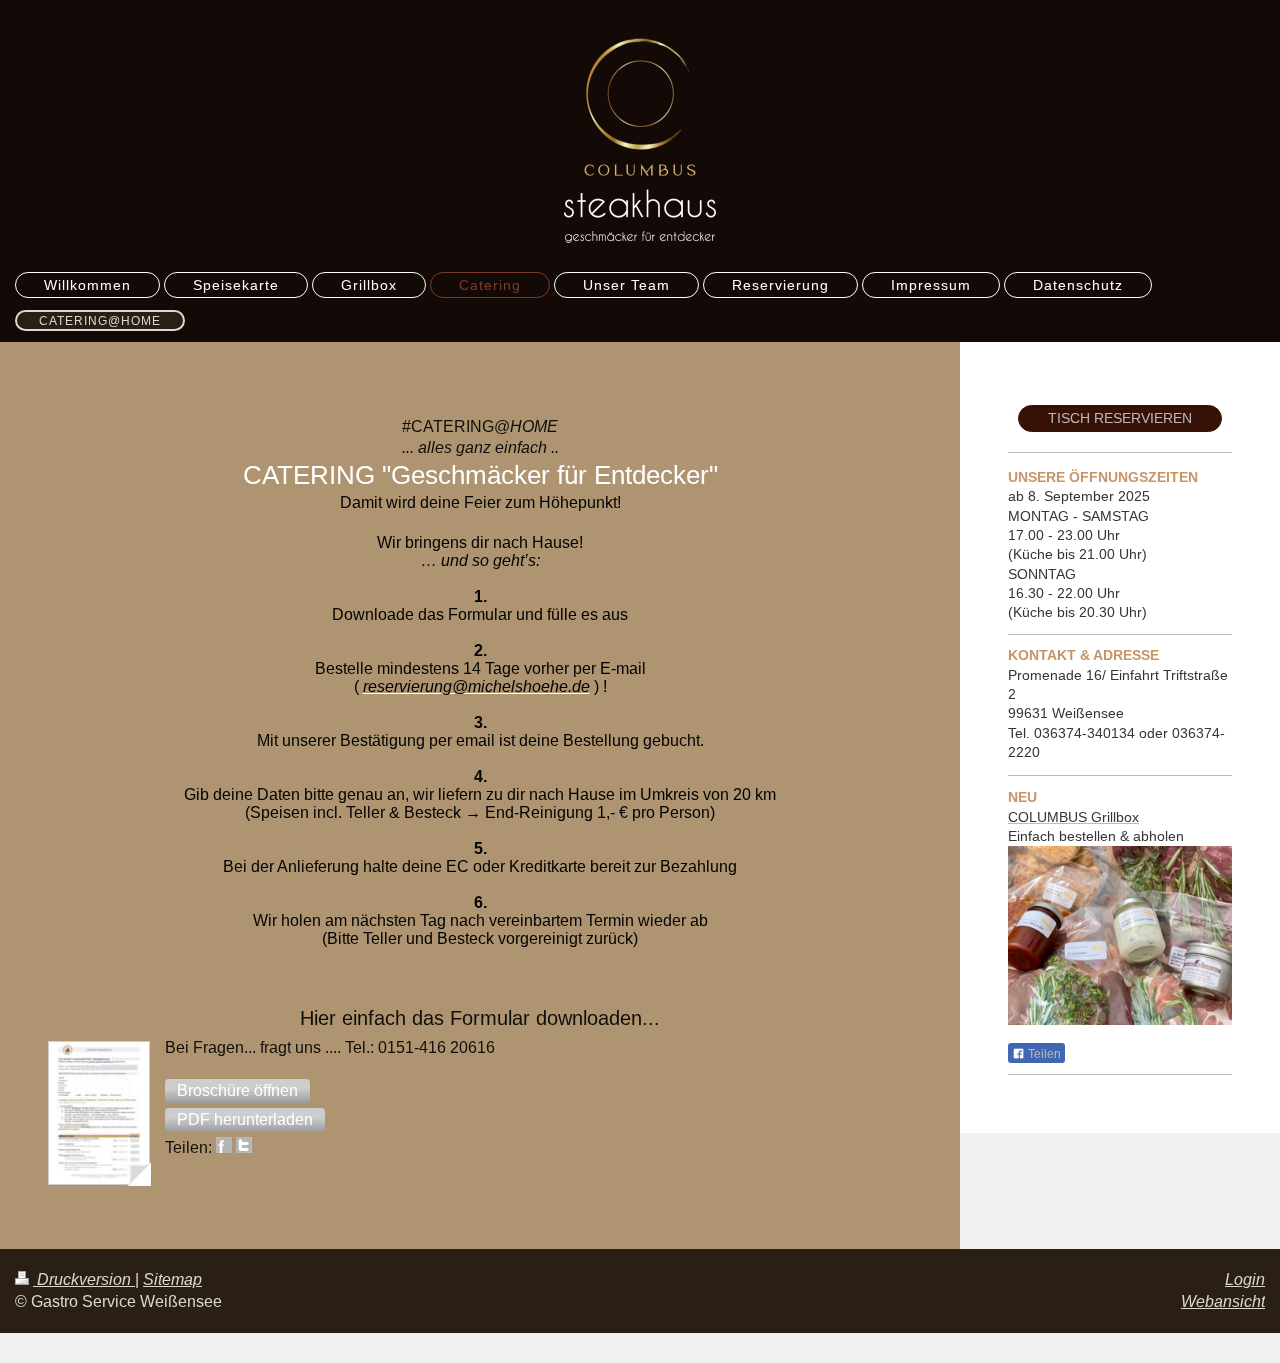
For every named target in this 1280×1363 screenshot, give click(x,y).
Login (1245, 1279)
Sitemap (172, 1279)
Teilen (1043, 1054)
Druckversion (84, 1279)
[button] (237, 1091)
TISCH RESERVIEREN (1120, 418)
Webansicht (1223, 1301)
